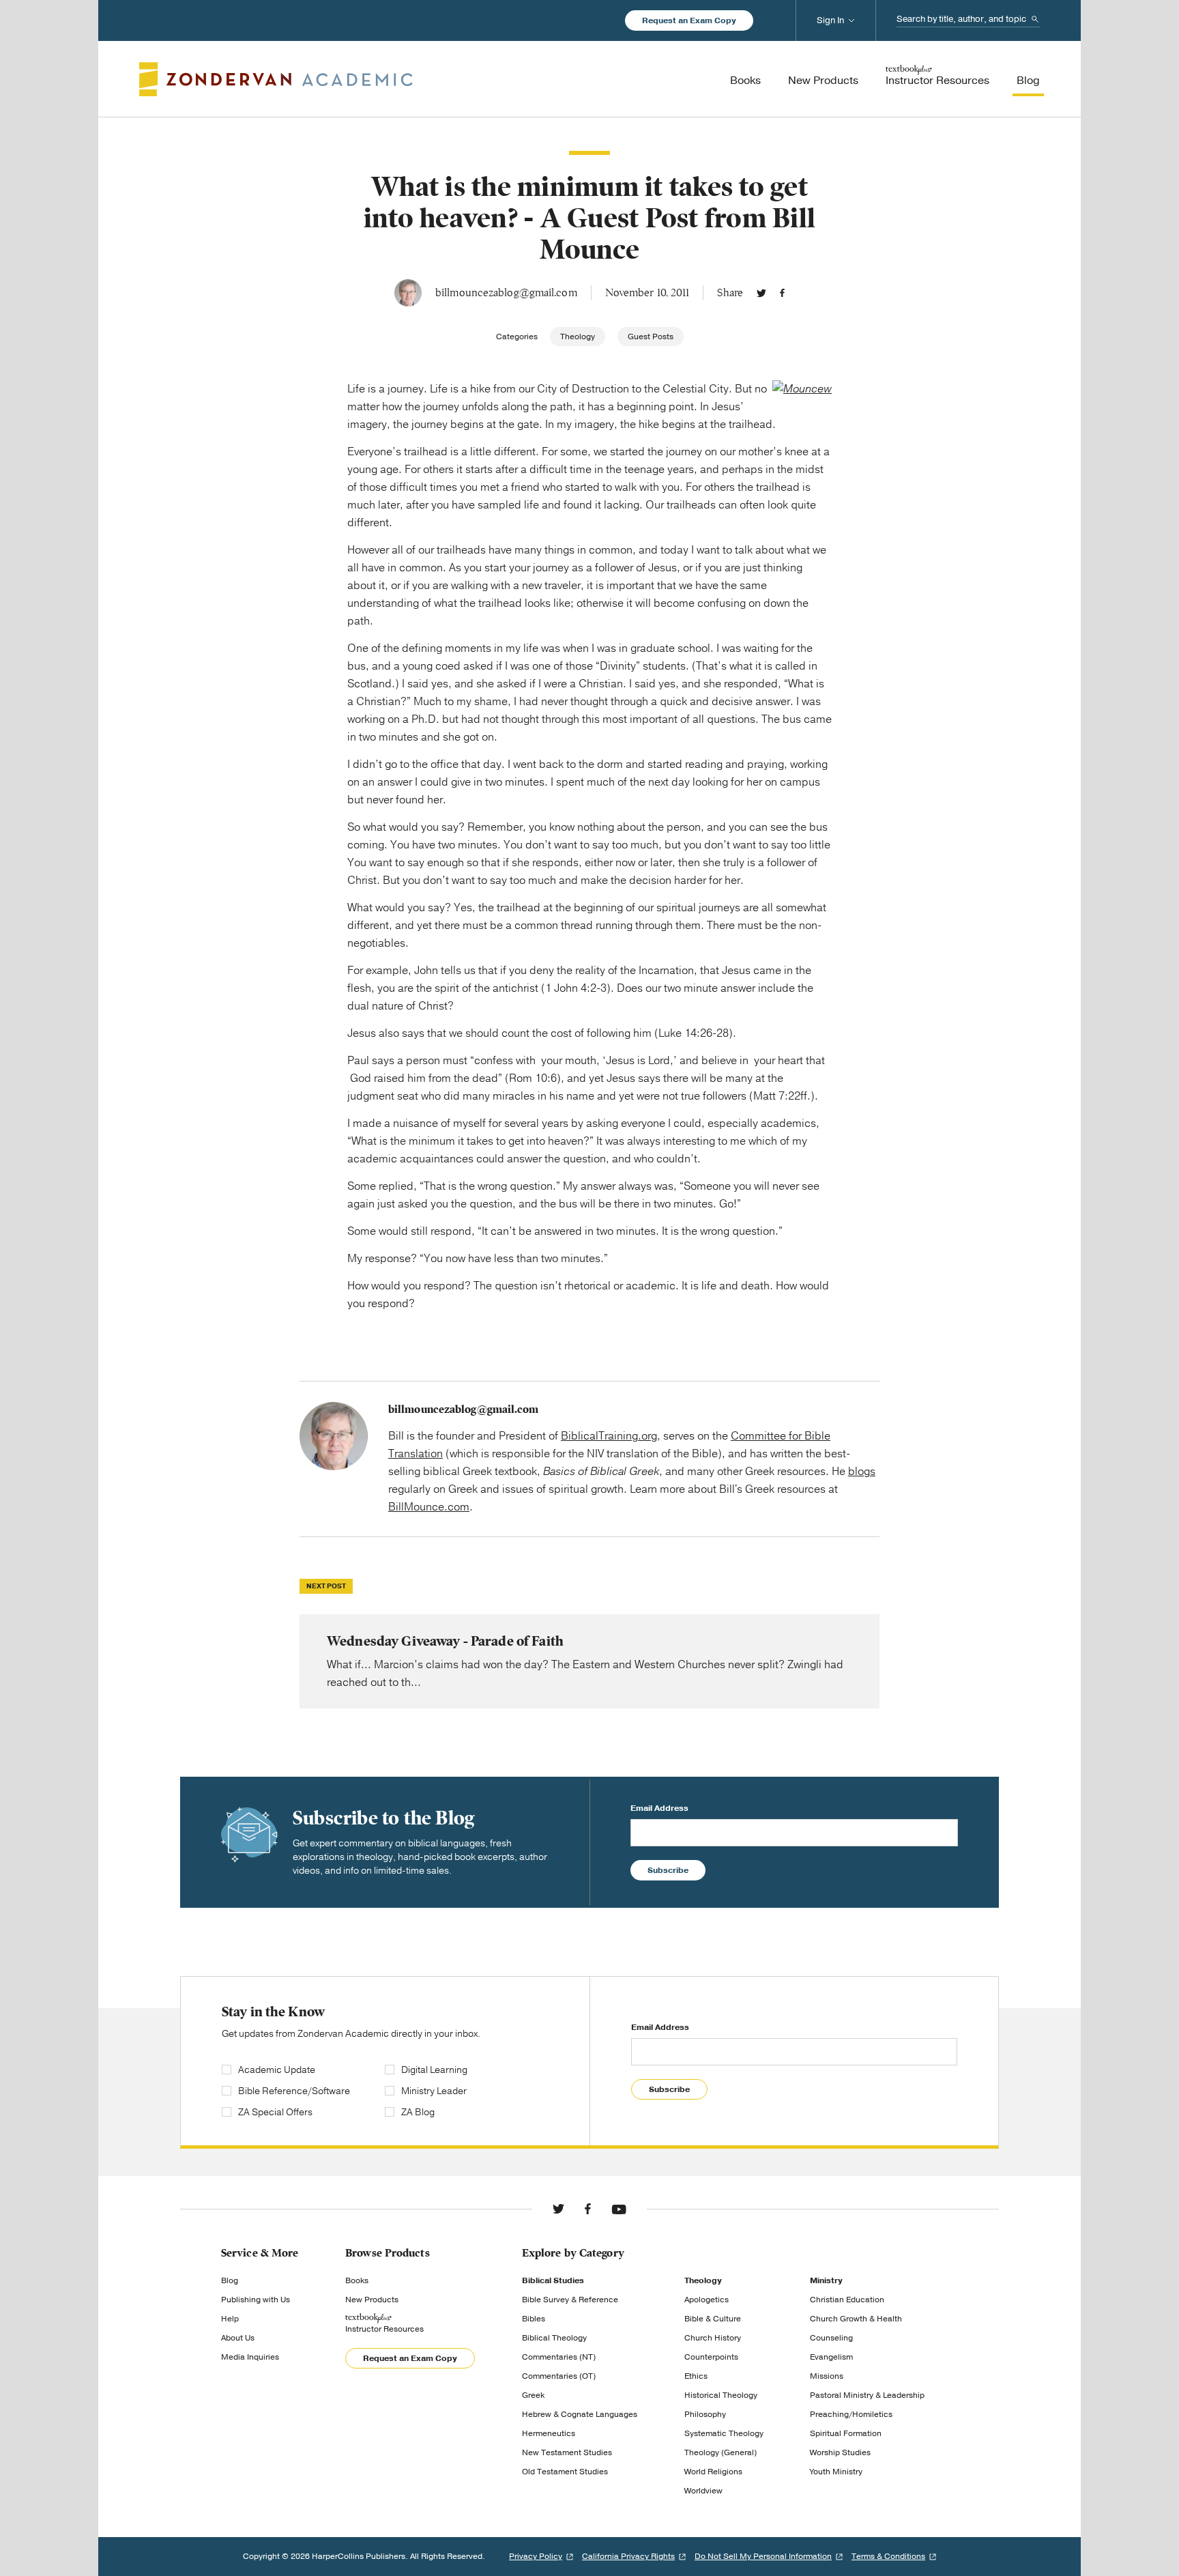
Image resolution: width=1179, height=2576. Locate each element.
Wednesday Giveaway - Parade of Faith (589, 1661)
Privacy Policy (536, 2556)
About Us (238, 2338)
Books (357, 2280)
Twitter (761, 293)
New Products (372, 2300)
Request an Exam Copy (689, 20)
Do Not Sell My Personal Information (763, 2556)
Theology (578, 337)
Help (230, 2319)
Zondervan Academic (276, 79)
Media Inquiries (250, 2357)
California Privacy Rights (628, 2556)
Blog (230, 2280)
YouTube (619, 2209)
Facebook (782, 293)
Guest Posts (651, 337)
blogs (862, 1472)
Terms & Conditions (888, 2556)
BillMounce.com (429, 1507)
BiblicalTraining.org (609, 1436)
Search (1035, 19)
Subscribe (668, 1870)
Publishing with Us (256, 2300)
